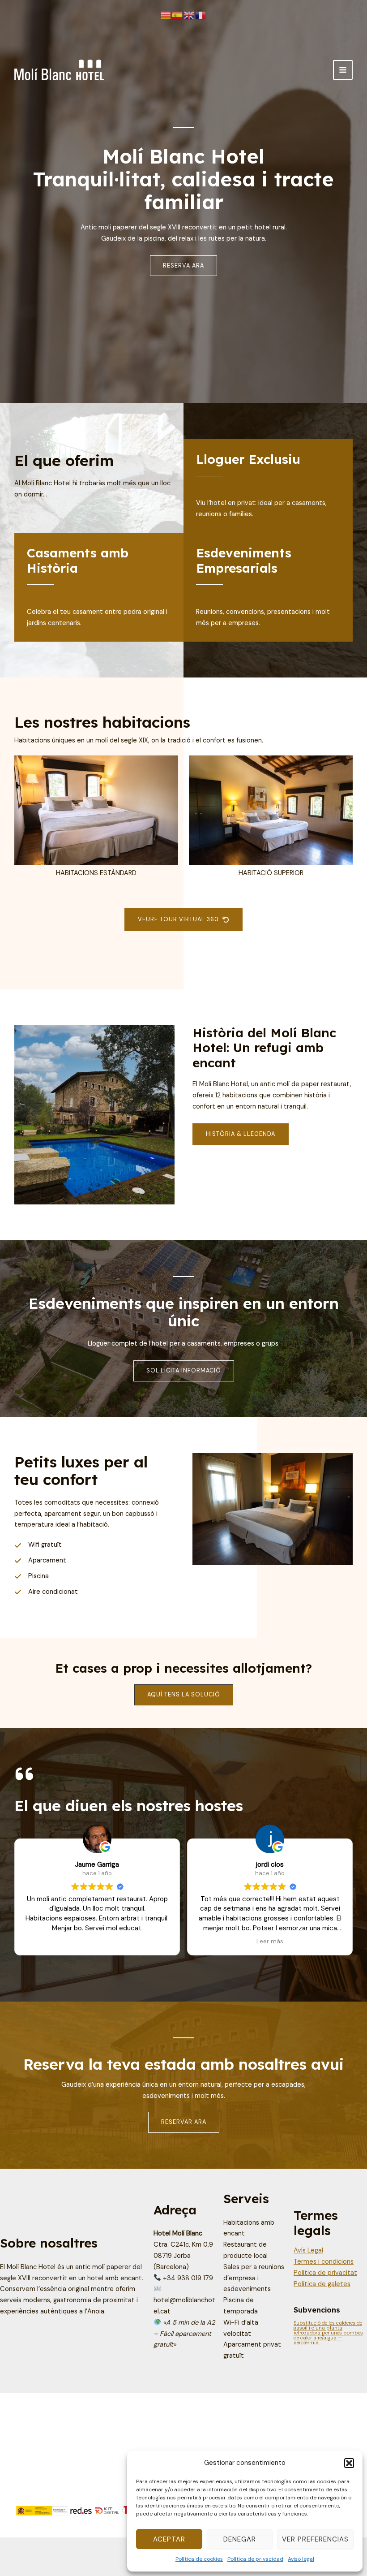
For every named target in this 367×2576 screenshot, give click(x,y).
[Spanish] (178, 15)
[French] (201, 15)
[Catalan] (166, 15)
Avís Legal (308, 2250)
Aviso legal (301, 2559)
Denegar (240, 2539)
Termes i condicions (324, 2262)
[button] (349, 2463)
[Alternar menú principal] (343, 70)
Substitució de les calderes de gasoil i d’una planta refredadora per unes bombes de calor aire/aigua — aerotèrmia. (328, 2333)
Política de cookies (199, 2559)
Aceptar (169, 2539)
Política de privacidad (255, 2559)
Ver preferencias (315, 2539)
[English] (189, 15)
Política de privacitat (325, 2273)
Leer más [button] (97, 1941)
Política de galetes (322, 2284)
